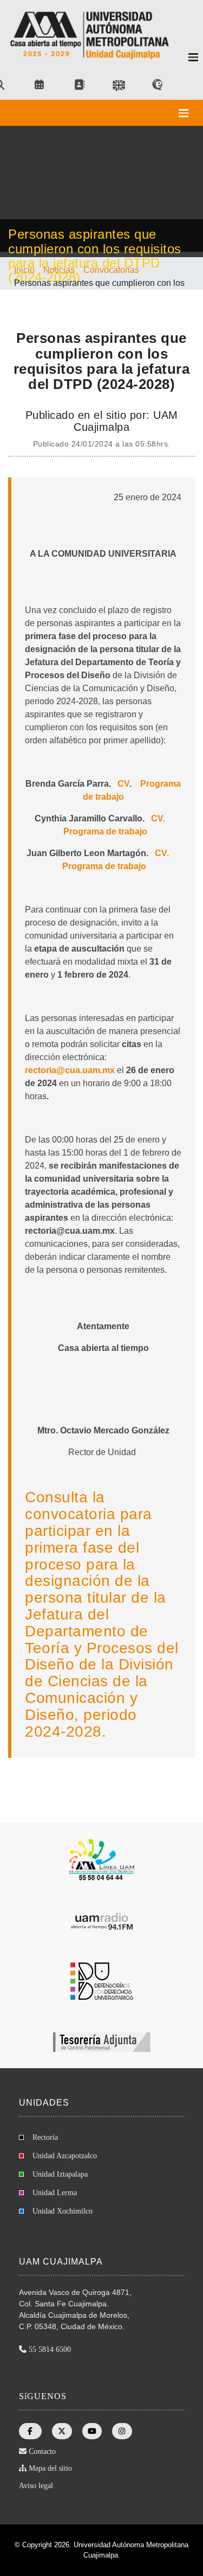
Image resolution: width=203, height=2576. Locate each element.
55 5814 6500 (50, 2349)
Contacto (42, 2451)
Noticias (59, 270)
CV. (158, 818)
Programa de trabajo (105, 831)
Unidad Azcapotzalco (65, 2156)
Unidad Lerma (55, 2193)
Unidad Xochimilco (63, 2211)
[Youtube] (92, 2431)
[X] (62, 2431)
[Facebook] (30, 2431)
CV (123, 784)
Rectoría (45, 2137)
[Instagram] (122, 2431)
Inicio (24, 270)
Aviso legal (36, 2486)
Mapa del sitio (50, 2468)
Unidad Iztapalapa (60, 2174)
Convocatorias (111, 270)
